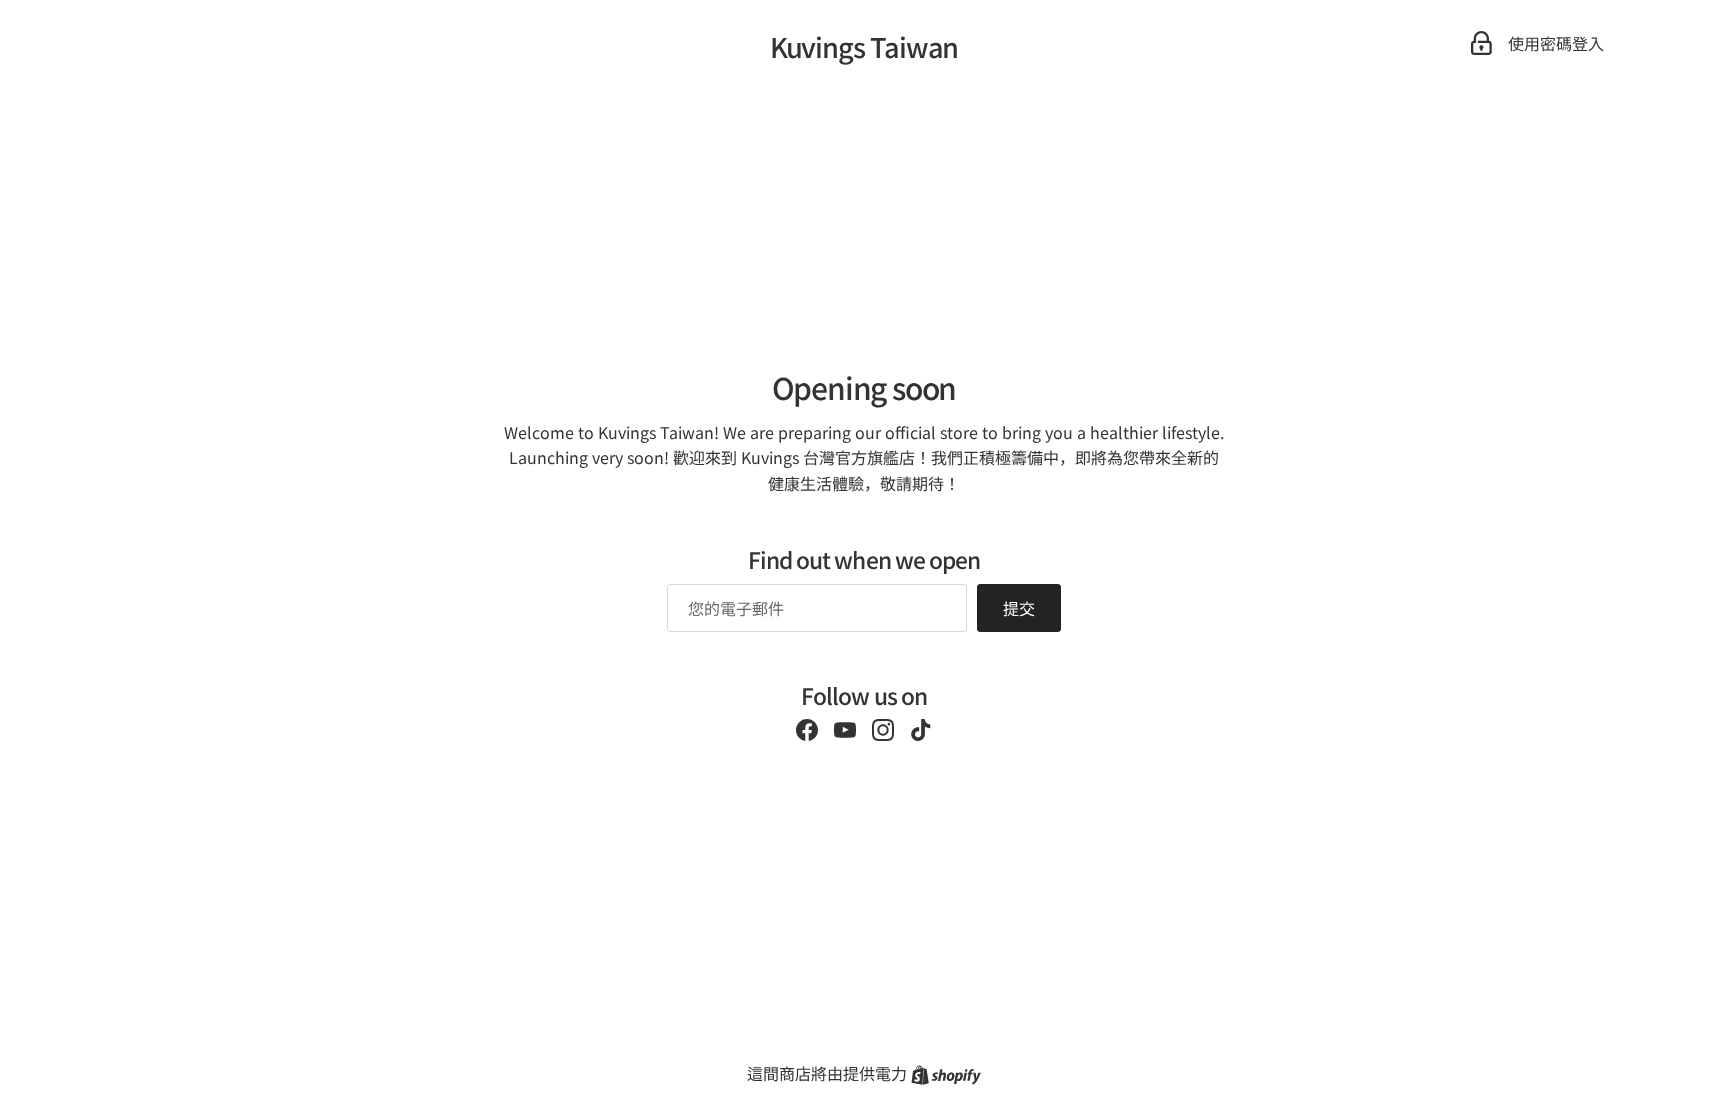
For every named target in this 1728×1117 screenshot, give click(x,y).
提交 (1019, 608)
